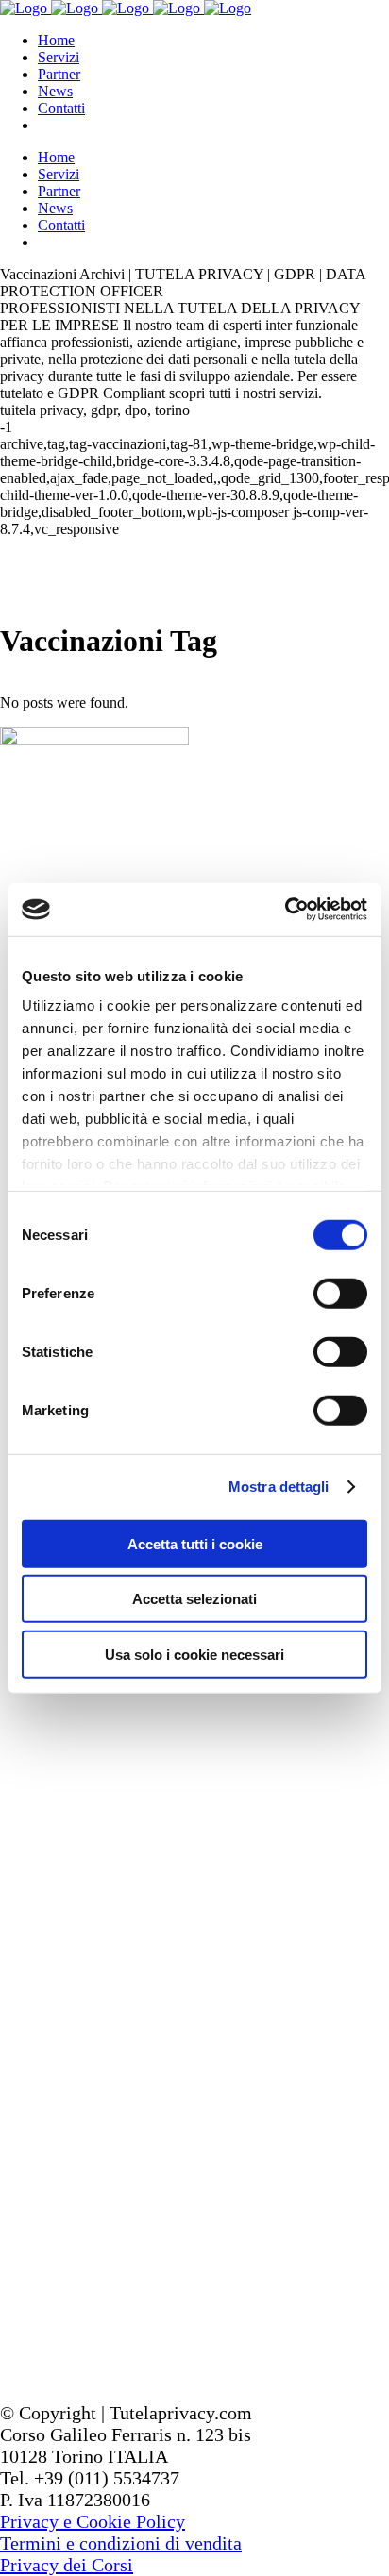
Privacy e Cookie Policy (93, 2521)
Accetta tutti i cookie (195, 1543)
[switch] (340, 1293)
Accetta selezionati (194, 1599)
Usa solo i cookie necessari (194, 1654)
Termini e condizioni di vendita (121, 2543)
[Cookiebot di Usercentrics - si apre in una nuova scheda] (285, 910)
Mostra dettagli (279, 1487)
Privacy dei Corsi (67, 2565)
